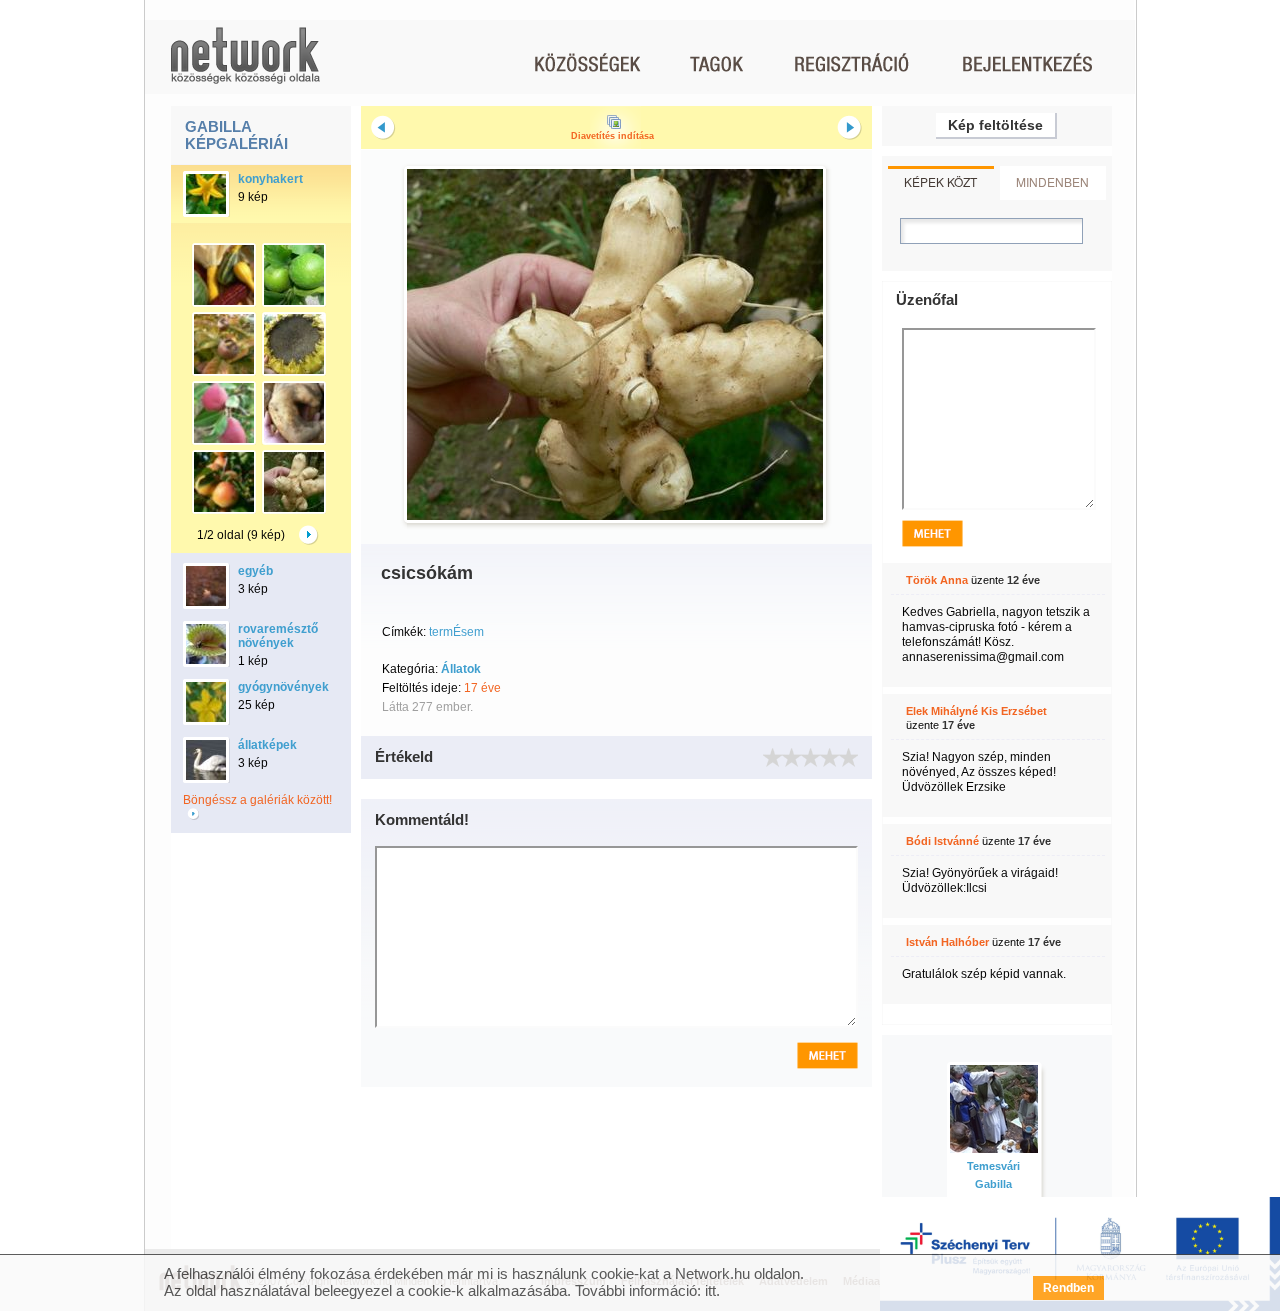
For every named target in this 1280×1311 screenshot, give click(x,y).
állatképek (267, 745)
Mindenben (1052, 181)
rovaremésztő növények (278, 636)
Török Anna (937, 580)
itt (710, 1290)
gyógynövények (283, 687)
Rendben (1068, 1288)
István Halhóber (947, 942)
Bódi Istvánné (942, 841)
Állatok (461, 669)
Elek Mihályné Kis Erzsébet (976, 711)
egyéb (255, 571)
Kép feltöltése (995, 125)
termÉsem (456, 632)
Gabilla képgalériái (236, 135)
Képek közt (940, 181)
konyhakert (270, 179)
